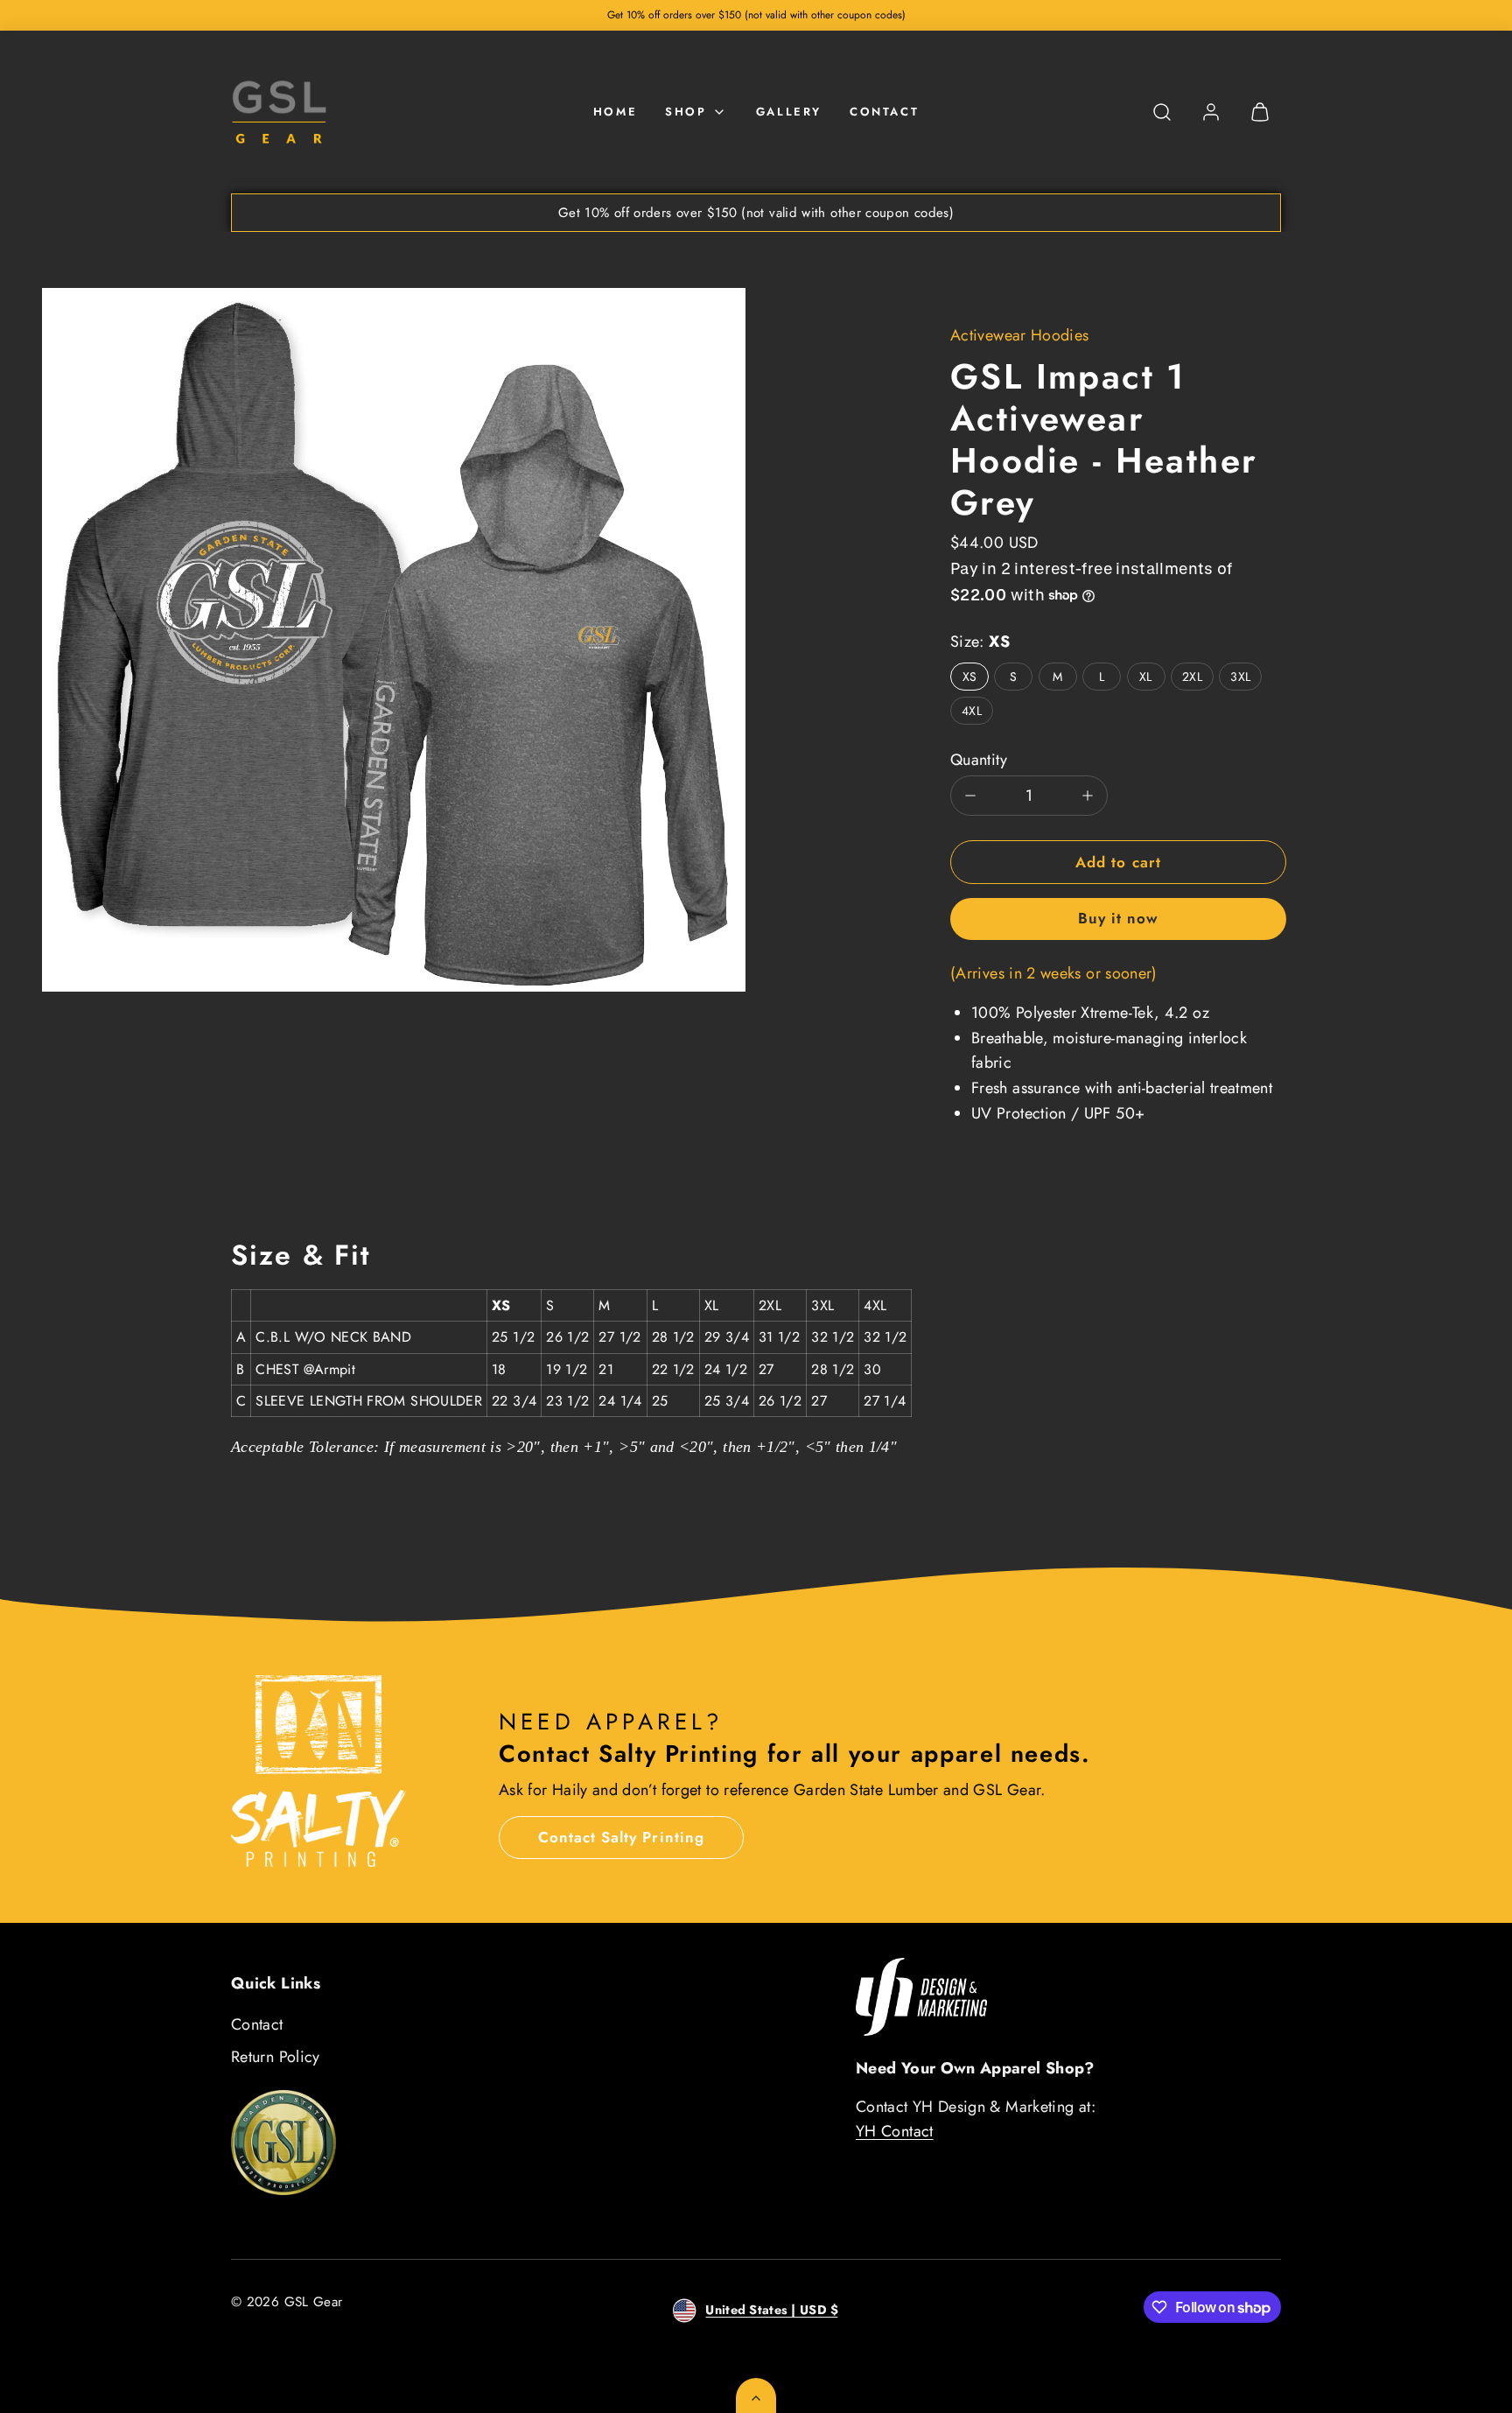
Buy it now (1118, 918)
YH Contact (895, 2131)
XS (970, 677)
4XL (972, 711)
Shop (686, 112)
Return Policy (276, 2057)
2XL (1192, 677)
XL (1146, 677)
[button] (1162, 112)
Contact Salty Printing (621, 1837)
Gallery (789, 112)
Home (615, 112)
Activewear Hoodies (1019, 335)
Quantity (979, 760)
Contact (884, 112)
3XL (1240, 677)
